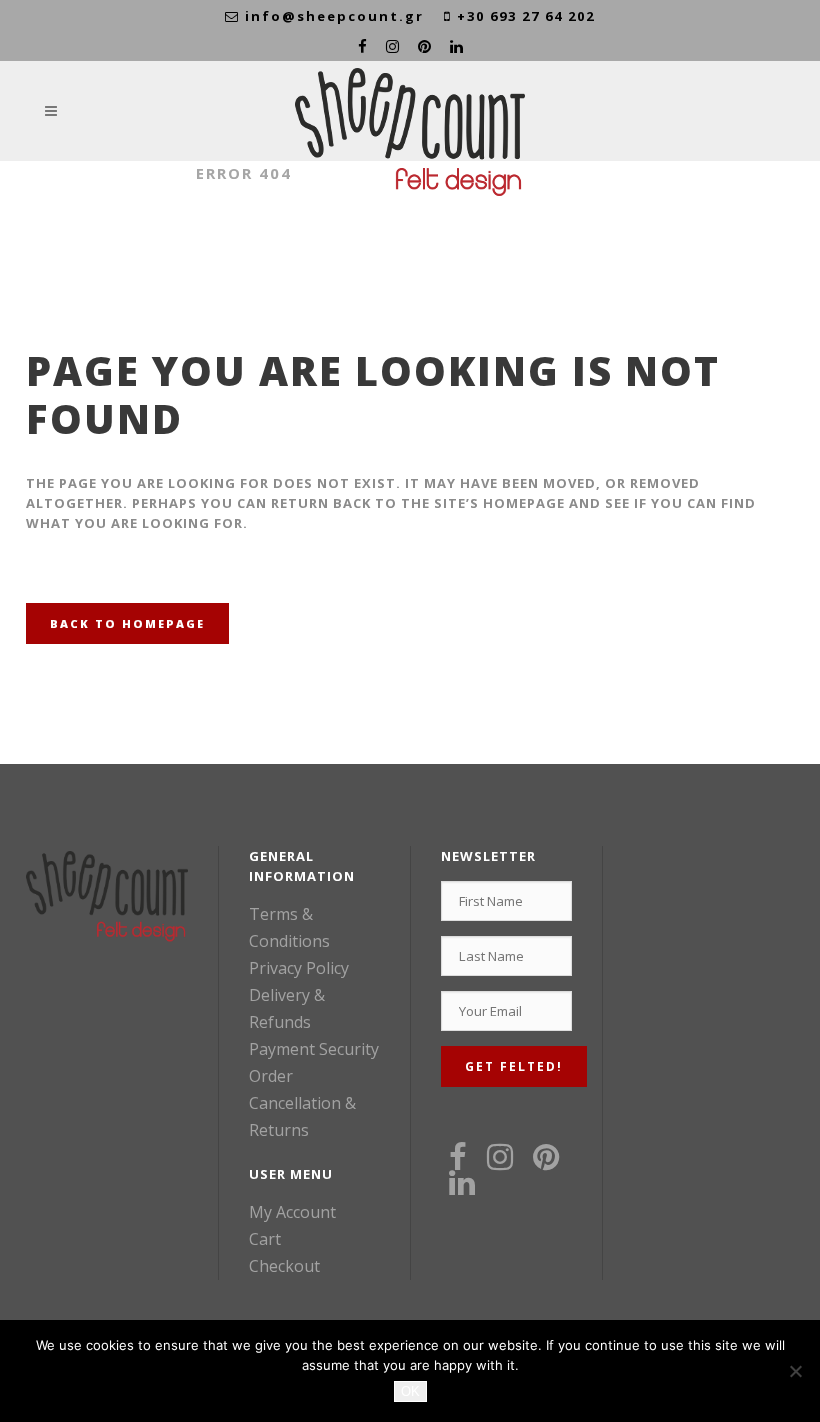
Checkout (284, 1266)
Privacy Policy (299, 968)
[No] (795, 1371)
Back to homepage (127, 623)
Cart (265, 1239)
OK (410, 1391)
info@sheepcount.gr (334, 16)
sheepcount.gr (101, 173)
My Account (292, 1212)
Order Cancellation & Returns (302, 1103)
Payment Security (314, 1049)
